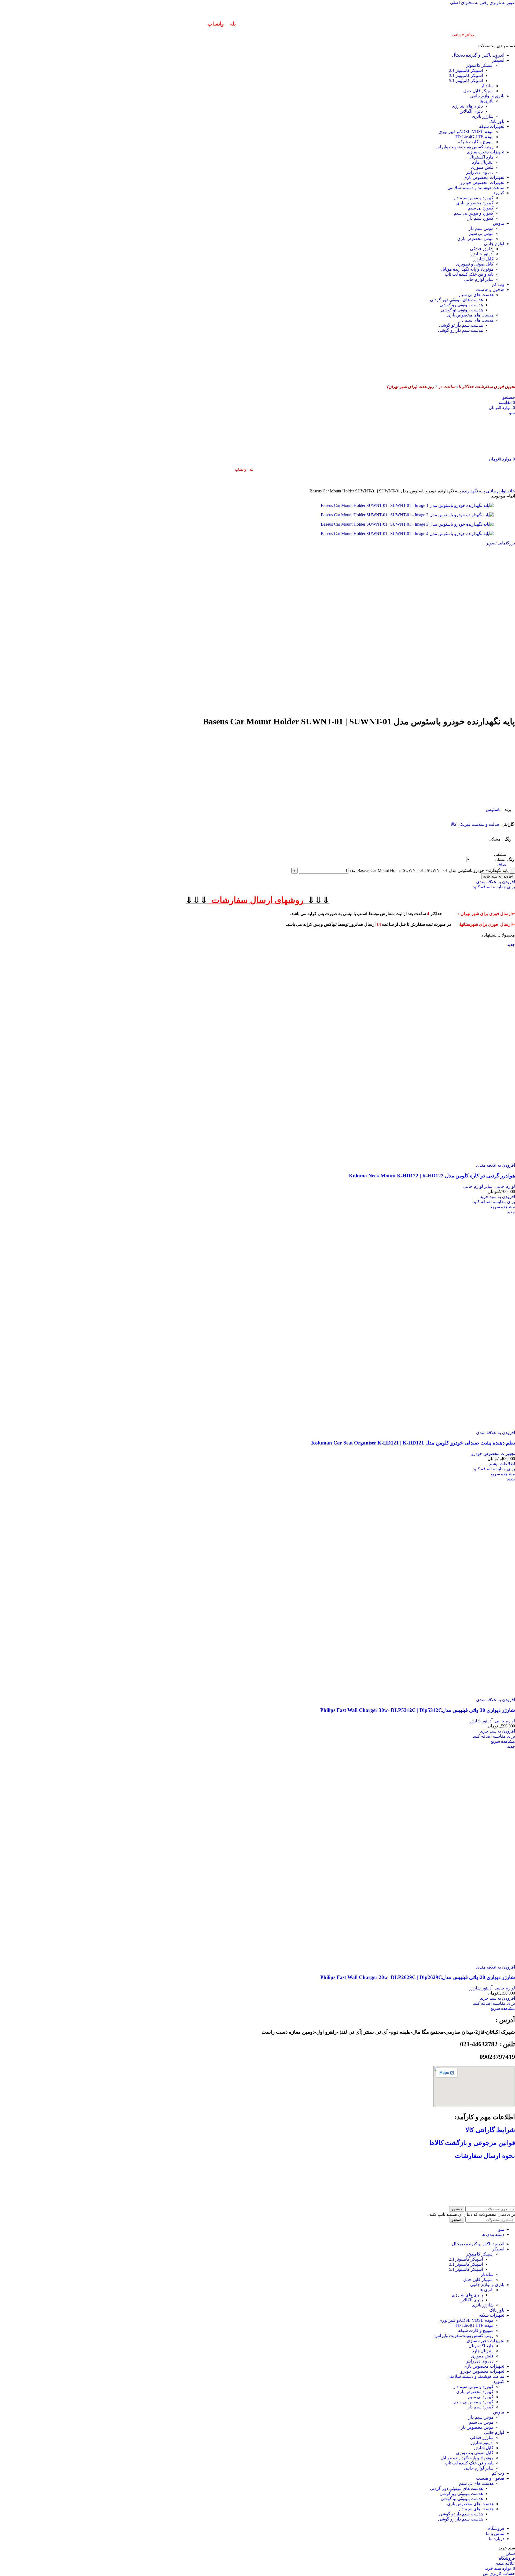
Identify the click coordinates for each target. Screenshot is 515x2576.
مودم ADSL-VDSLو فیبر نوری (466, 132)
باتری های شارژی (467, 106)
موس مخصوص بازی (475, 239)
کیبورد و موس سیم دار (473, 198)
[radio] (486, 854)
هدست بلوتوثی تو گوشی (462, 310)
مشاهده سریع (503, 1207)
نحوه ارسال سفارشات (485, 2156)
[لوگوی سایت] (488, 376)
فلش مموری (482, 167)
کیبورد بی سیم (481, 208)
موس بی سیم (481, 233)
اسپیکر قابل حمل (478, 91)
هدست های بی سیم (476, 295)
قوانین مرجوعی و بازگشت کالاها (472, 2143)
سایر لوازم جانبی (479, 279)
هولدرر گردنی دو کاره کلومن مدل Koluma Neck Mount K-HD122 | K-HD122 (432, 1176)
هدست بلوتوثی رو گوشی (461, 305)
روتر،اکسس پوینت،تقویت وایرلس (464, 147)
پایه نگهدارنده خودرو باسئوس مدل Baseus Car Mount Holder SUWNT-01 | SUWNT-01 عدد (429, 870)
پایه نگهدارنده (473, 491)
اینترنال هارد (483, 162)
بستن (510, 2553)
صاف (501, 865)
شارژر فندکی (482, 249)
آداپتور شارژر (482, 254)
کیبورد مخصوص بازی (475, 203)
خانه (511, 491)
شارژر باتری (483, 116)
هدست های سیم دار (476, 320)
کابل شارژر (483, 259)
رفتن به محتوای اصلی (469, 3)
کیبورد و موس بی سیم (474, 213)
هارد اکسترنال (481, 157)
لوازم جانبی (496, 491)
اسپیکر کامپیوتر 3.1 (466, 75)
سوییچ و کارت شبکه (476, 142)
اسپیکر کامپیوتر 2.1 (466, 70)
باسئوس (493, 810)
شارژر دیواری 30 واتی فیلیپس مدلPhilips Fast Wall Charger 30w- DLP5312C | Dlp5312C (418, 1710)
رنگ (511, 859)
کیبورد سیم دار (481, 218)
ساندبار (487, 86)
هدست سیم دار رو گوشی (460, 330)
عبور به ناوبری (502, 3)
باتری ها (487, 101)
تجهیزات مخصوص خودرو (493, 1453)
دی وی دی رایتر (480, 172)
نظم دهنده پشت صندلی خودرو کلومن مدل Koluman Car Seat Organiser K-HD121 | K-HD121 (413, 1443)
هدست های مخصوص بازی (470, 315)
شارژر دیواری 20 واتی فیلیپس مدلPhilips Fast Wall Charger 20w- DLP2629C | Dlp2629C (418, 1977)
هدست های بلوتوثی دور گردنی (456, 300)
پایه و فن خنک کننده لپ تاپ (469, 274)
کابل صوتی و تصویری (475, 264)
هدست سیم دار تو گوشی (461, 325)
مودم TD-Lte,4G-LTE (474, 137)
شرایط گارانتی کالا (490, 2130)
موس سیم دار (481, 228)
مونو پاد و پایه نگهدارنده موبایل (467, 269)
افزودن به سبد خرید (498, 876)
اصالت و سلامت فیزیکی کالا (476, 824)
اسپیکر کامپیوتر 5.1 (466, 81)
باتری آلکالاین (471, 111)
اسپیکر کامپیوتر (480, 65)
